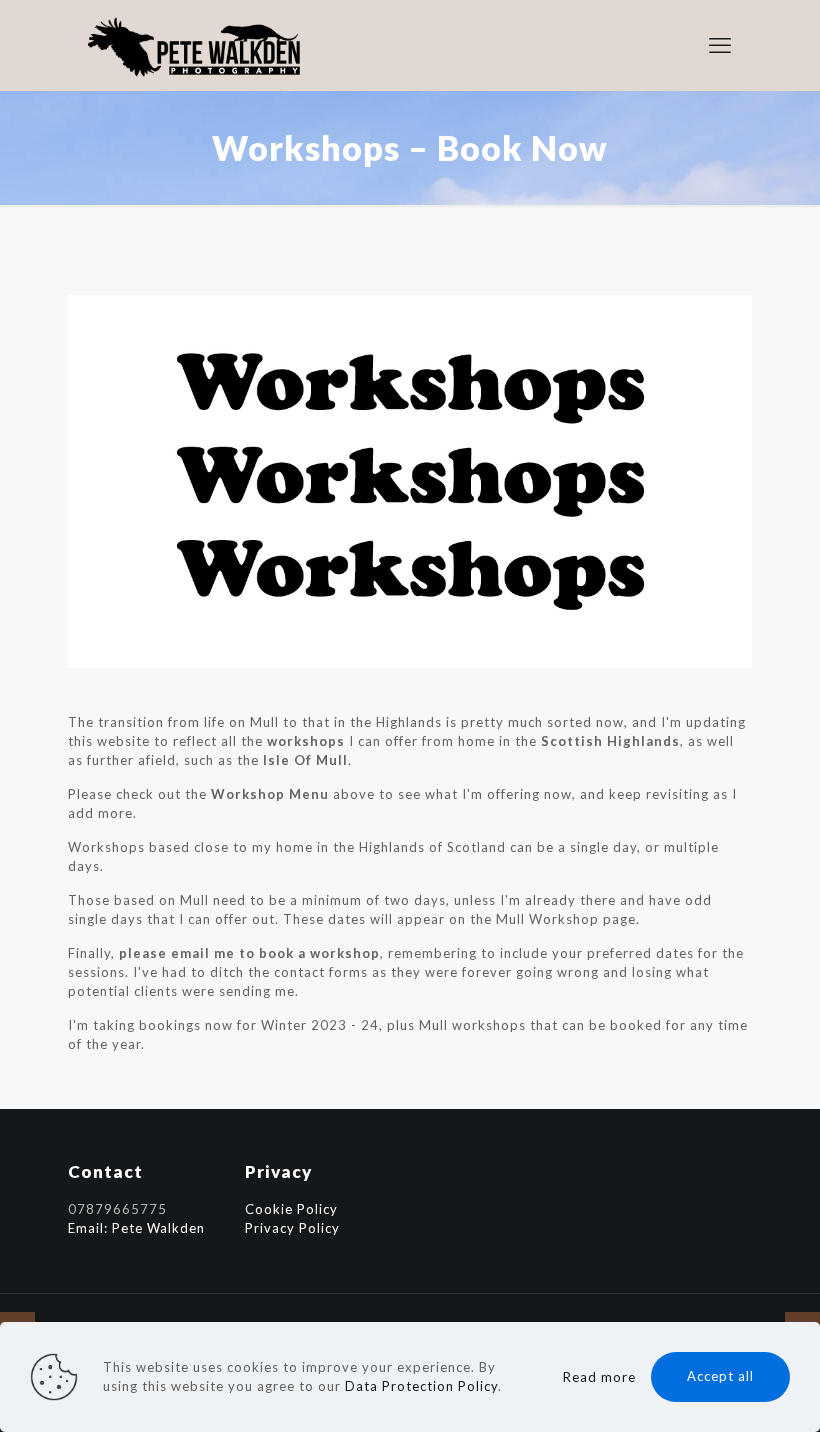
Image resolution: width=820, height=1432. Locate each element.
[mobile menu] (720, 45)
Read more (599, 1377)
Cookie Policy (291, 1209)
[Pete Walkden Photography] (196, 45)
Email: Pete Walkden (136, 1228)
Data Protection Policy (421, 1386)
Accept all (720, 1376)
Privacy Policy (292, 1228)
